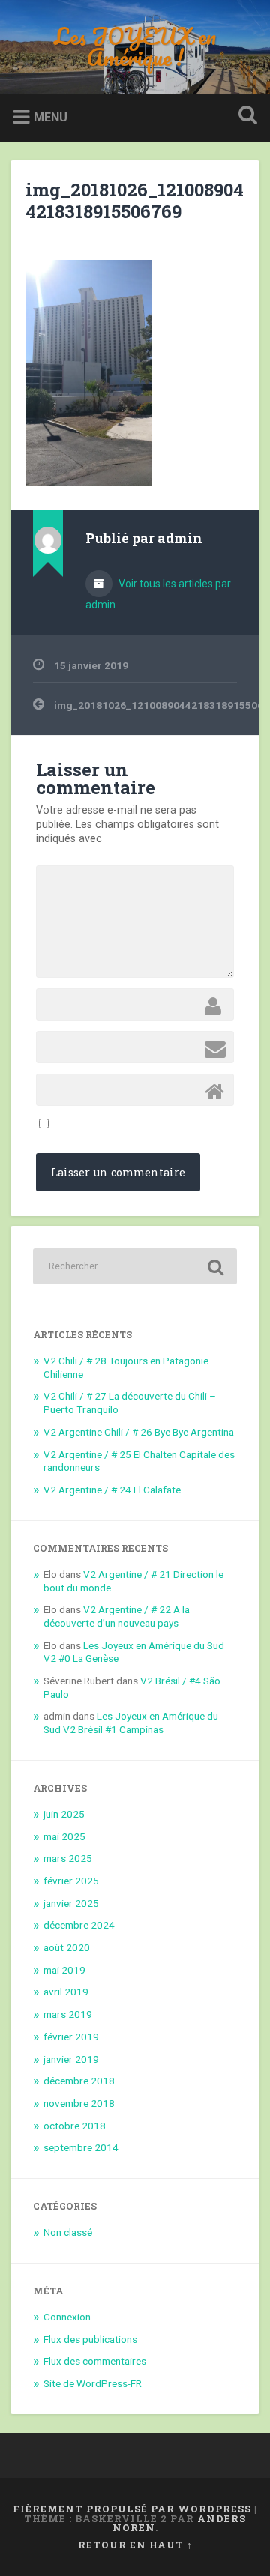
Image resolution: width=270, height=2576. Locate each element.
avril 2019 (66, 1992)
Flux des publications (90, 2339)
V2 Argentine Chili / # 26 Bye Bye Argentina (139, 1432)
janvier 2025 (71, 1903)
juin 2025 (64, 1814)
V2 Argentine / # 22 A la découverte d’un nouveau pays (117, 1616)
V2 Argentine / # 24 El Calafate (112, 1490)
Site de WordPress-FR (93, 2383)
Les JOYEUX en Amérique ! (135, 47)
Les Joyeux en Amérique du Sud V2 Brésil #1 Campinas (131, 1723)
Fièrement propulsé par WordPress (132, 2509)
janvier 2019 (71, 2059)
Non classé (68, 2232)
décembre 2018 (79, 2081)
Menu (51, 117)
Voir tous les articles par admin (158, 594)
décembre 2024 (79, 1925)
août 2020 (67, 1947)
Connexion (67, 2317)
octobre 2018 (75, 2126)
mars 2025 (68, 1858)
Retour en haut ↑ (135, 2545)
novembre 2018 (79, 2103)
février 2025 (71, 1881)
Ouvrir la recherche (244, 117)
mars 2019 (68, 2014)
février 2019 (71, 2037)
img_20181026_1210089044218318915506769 (135, 200)
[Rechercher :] (135, 1266)
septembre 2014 (81, 2147)
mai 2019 (64, 1970)
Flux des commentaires (95, 2361)
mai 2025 (64, 1836)
